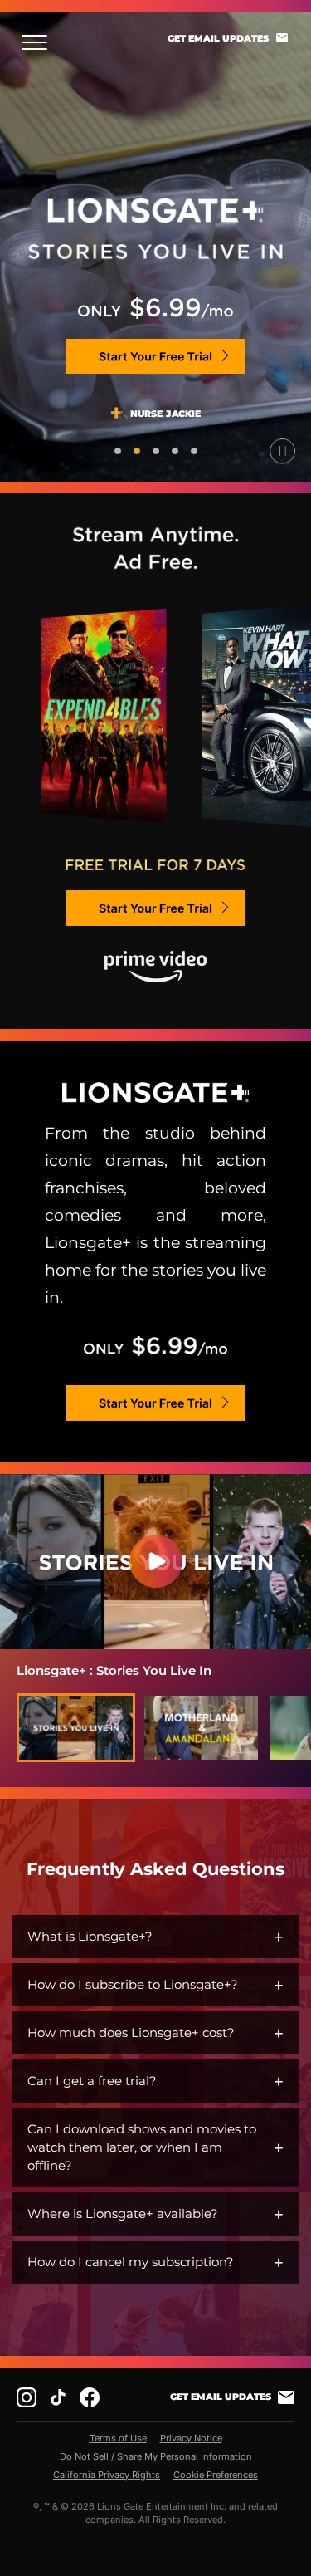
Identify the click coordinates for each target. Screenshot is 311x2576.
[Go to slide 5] (194, 451)
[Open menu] (39, 42)
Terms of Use (118, 2438)
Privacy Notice (191, 2438)
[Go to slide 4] (175, 451)
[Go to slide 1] (118, 451)
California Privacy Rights (107, 2475)
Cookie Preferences (216, 2475)
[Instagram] (27, 2397)
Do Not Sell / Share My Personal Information (156, 2456)
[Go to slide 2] (137, 451)
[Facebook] (90, 2397)
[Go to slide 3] (156, 451)
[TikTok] (58, 2397)
